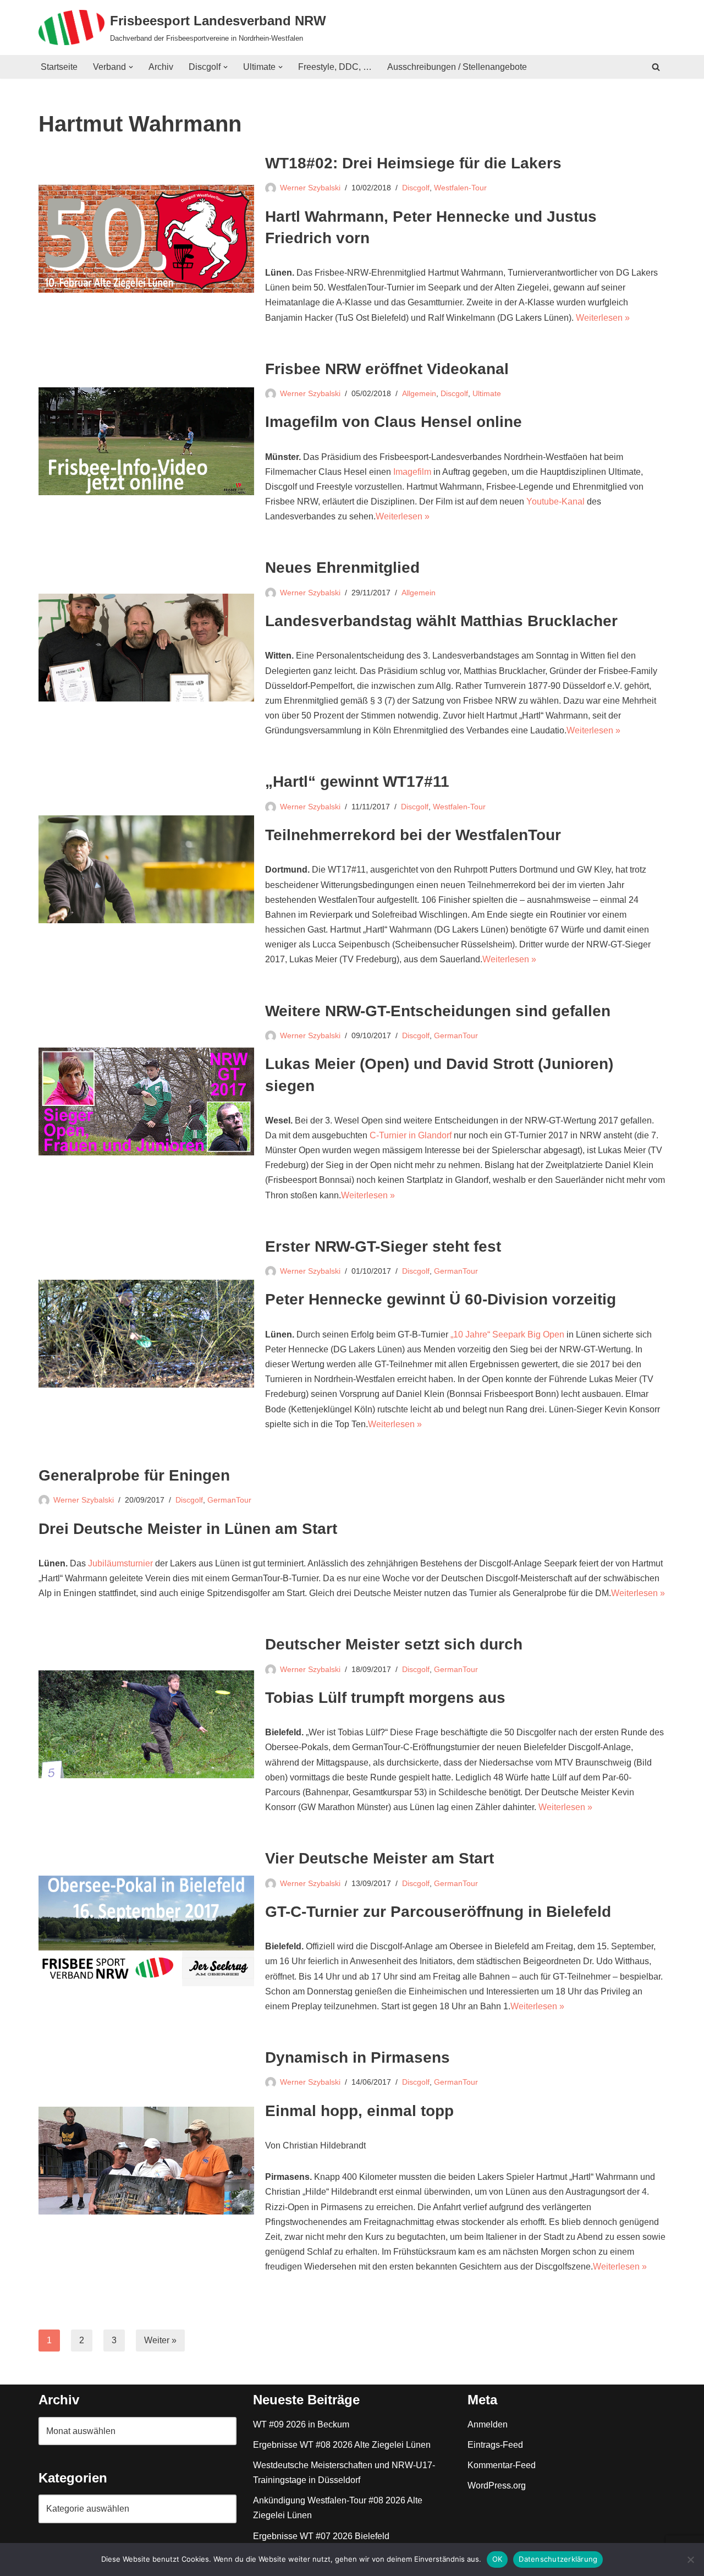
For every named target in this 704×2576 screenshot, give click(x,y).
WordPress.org (497, 2485)
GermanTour (456, 1035)
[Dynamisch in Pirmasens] (146, 2161)
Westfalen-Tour (460, 188)
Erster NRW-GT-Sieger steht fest (383, 1246)
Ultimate (487, 393)
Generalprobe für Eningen (134, 1475)
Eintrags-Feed (495, 2445)
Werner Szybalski (310, 188)
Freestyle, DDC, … (335, 67)
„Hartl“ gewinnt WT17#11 (357, 782)
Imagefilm (412, 472)
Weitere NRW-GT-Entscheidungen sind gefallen (438, 1011)
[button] (131, 67)
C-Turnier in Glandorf (411, 1135)
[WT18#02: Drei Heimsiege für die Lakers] (146, 239)
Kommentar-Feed (502, 2465)
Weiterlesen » (603, 318)
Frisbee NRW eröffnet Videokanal (387, 369)
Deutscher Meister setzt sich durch (394, 1644)
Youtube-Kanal (555, 502)
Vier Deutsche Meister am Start (380, 1858)
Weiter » (160, 2340)
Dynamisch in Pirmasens (358, 2057)
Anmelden (488, 2424)
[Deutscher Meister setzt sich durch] (146, 1724)
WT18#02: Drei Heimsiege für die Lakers (413, 163)
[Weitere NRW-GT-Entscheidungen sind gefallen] (146, 1101)
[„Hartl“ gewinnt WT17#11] (146, 869)
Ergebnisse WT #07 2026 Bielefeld (321, 2536)
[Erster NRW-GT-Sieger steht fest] (146, 1334)
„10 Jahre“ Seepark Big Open (507, 1334)
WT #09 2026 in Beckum (301, 2424)
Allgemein (419, 393)
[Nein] (690, 2559)
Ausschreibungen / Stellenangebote (457, 67)
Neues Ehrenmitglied (342, 568)
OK (497, 2559)
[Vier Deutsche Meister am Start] (146, 1931)
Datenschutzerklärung (558, 2559)
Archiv (161, 67)
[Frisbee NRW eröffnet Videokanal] (146, 441)
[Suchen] (656, 67)
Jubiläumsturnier (120, 1563)
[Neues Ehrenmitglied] (146, 648)
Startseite (59, 67)
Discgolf (416, 188)
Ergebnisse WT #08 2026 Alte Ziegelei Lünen (342, 2445)
